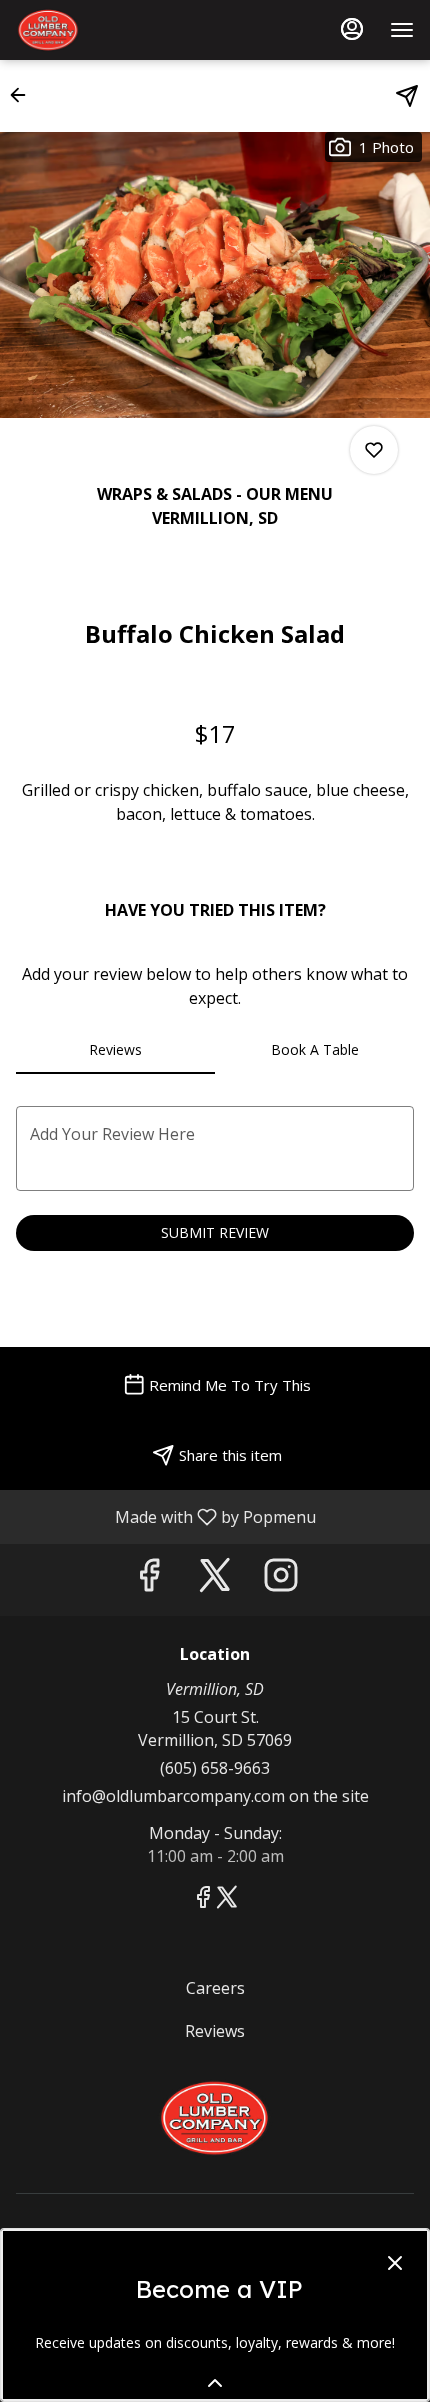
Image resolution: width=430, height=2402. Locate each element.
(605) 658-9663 (215, 1768)
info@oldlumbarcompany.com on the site (215, 1796)
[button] (24, 95)
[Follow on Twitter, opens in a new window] (215, 1579)
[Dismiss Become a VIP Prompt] (395, 2263)
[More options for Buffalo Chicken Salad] (374, 450)
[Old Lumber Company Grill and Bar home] (106, 30)
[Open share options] (407, 96)
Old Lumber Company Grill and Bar (215, 2118)
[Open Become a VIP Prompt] (215, 2383)
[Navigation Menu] (402, 30)
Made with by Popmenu (165, 1516)
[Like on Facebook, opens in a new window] (149, 1579)
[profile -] (352, 29)
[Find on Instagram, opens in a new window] (281, 1579)
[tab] (115, 1050)
